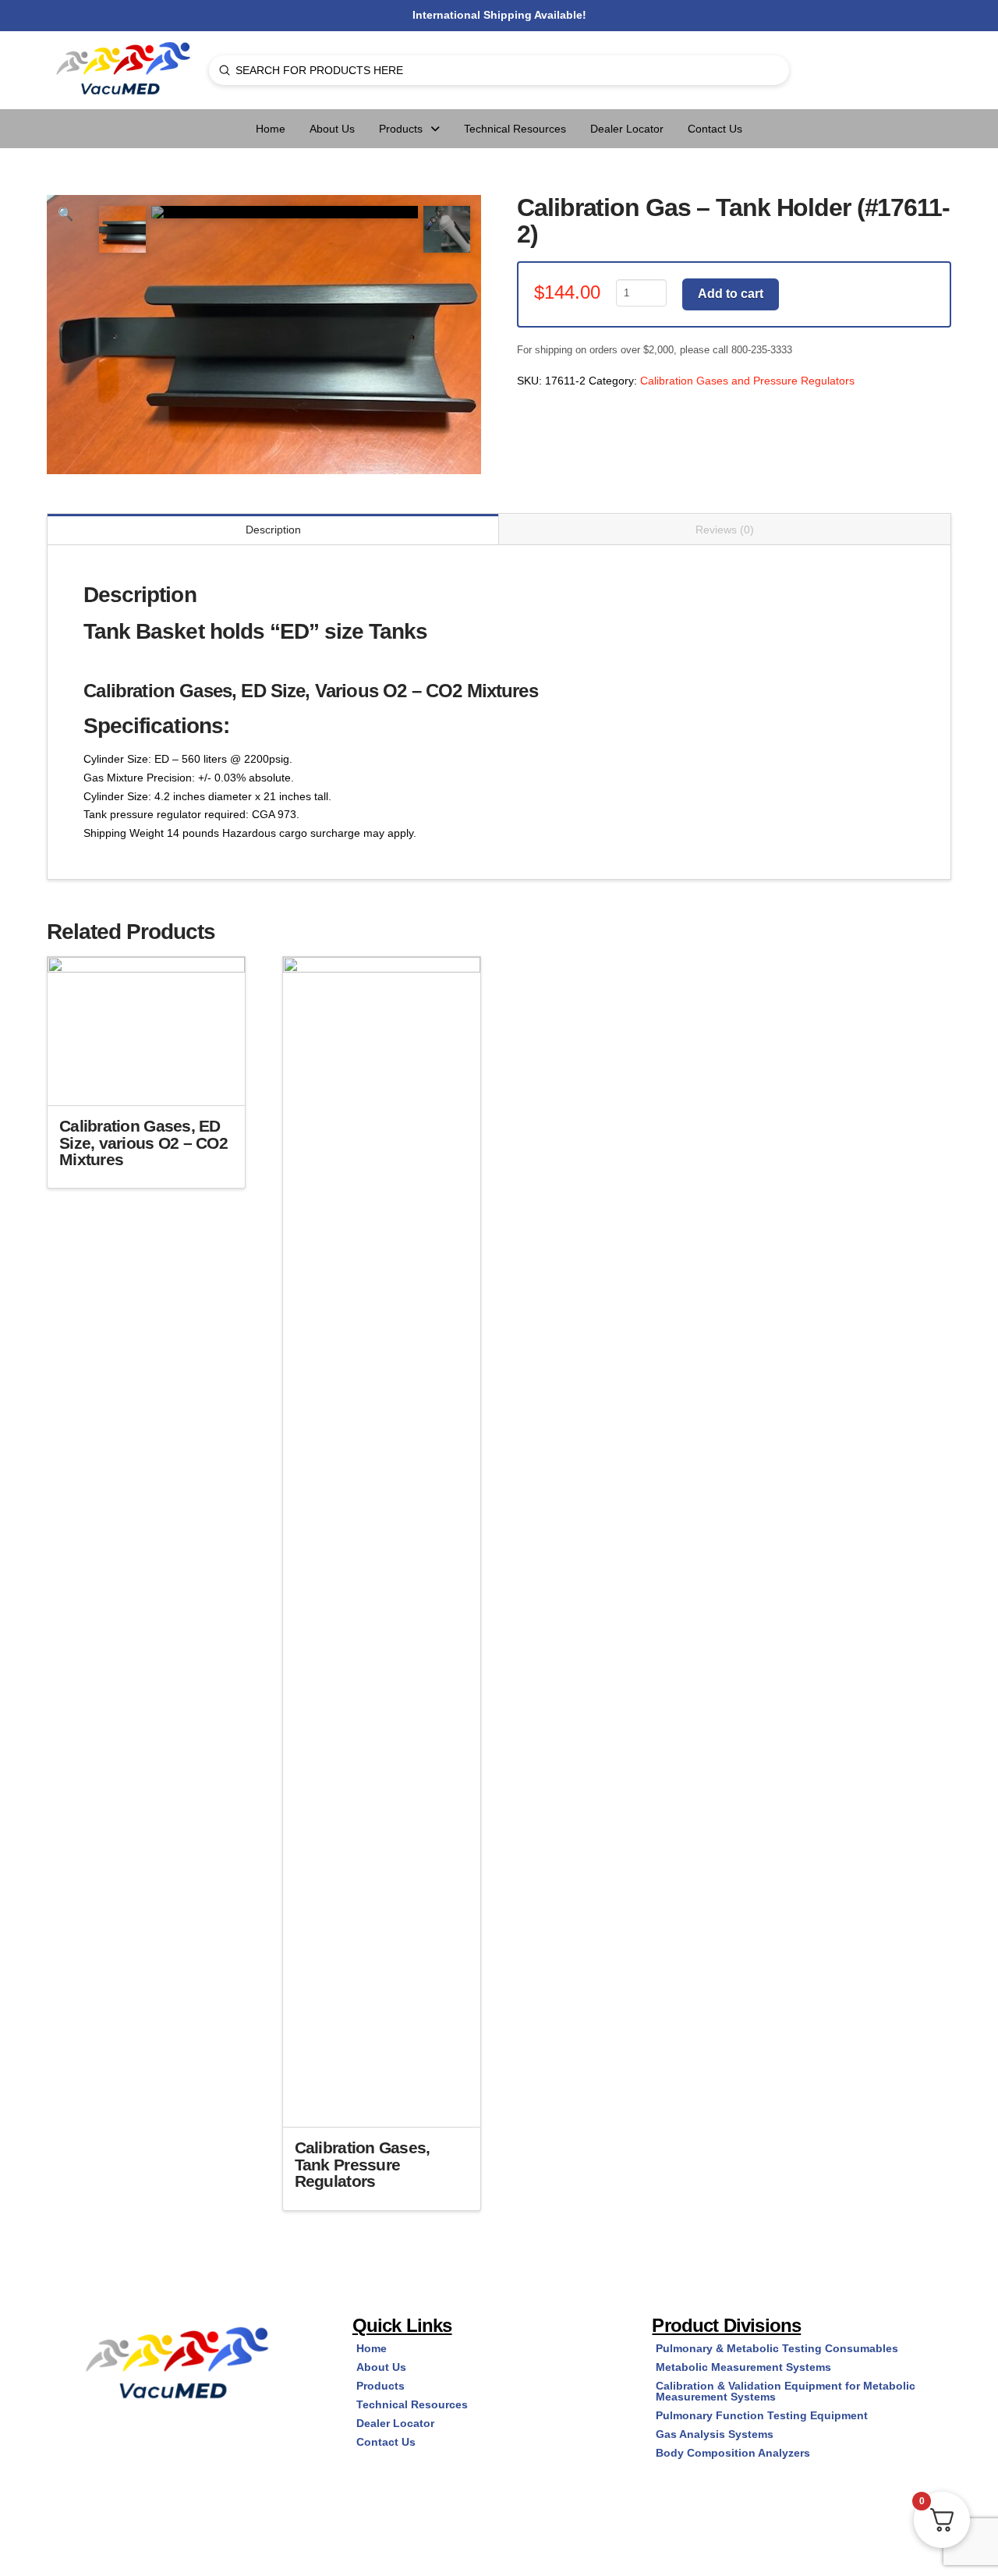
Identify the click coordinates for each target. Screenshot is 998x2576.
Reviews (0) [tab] (725, 530)
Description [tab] (273, 530)
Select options (151, 1079)
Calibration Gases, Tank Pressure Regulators (363, 2165)
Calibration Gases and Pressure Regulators (747, 381)
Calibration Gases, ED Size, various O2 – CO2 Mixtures (143, 1143)
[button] (65, 214)
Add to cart (731, 294)
